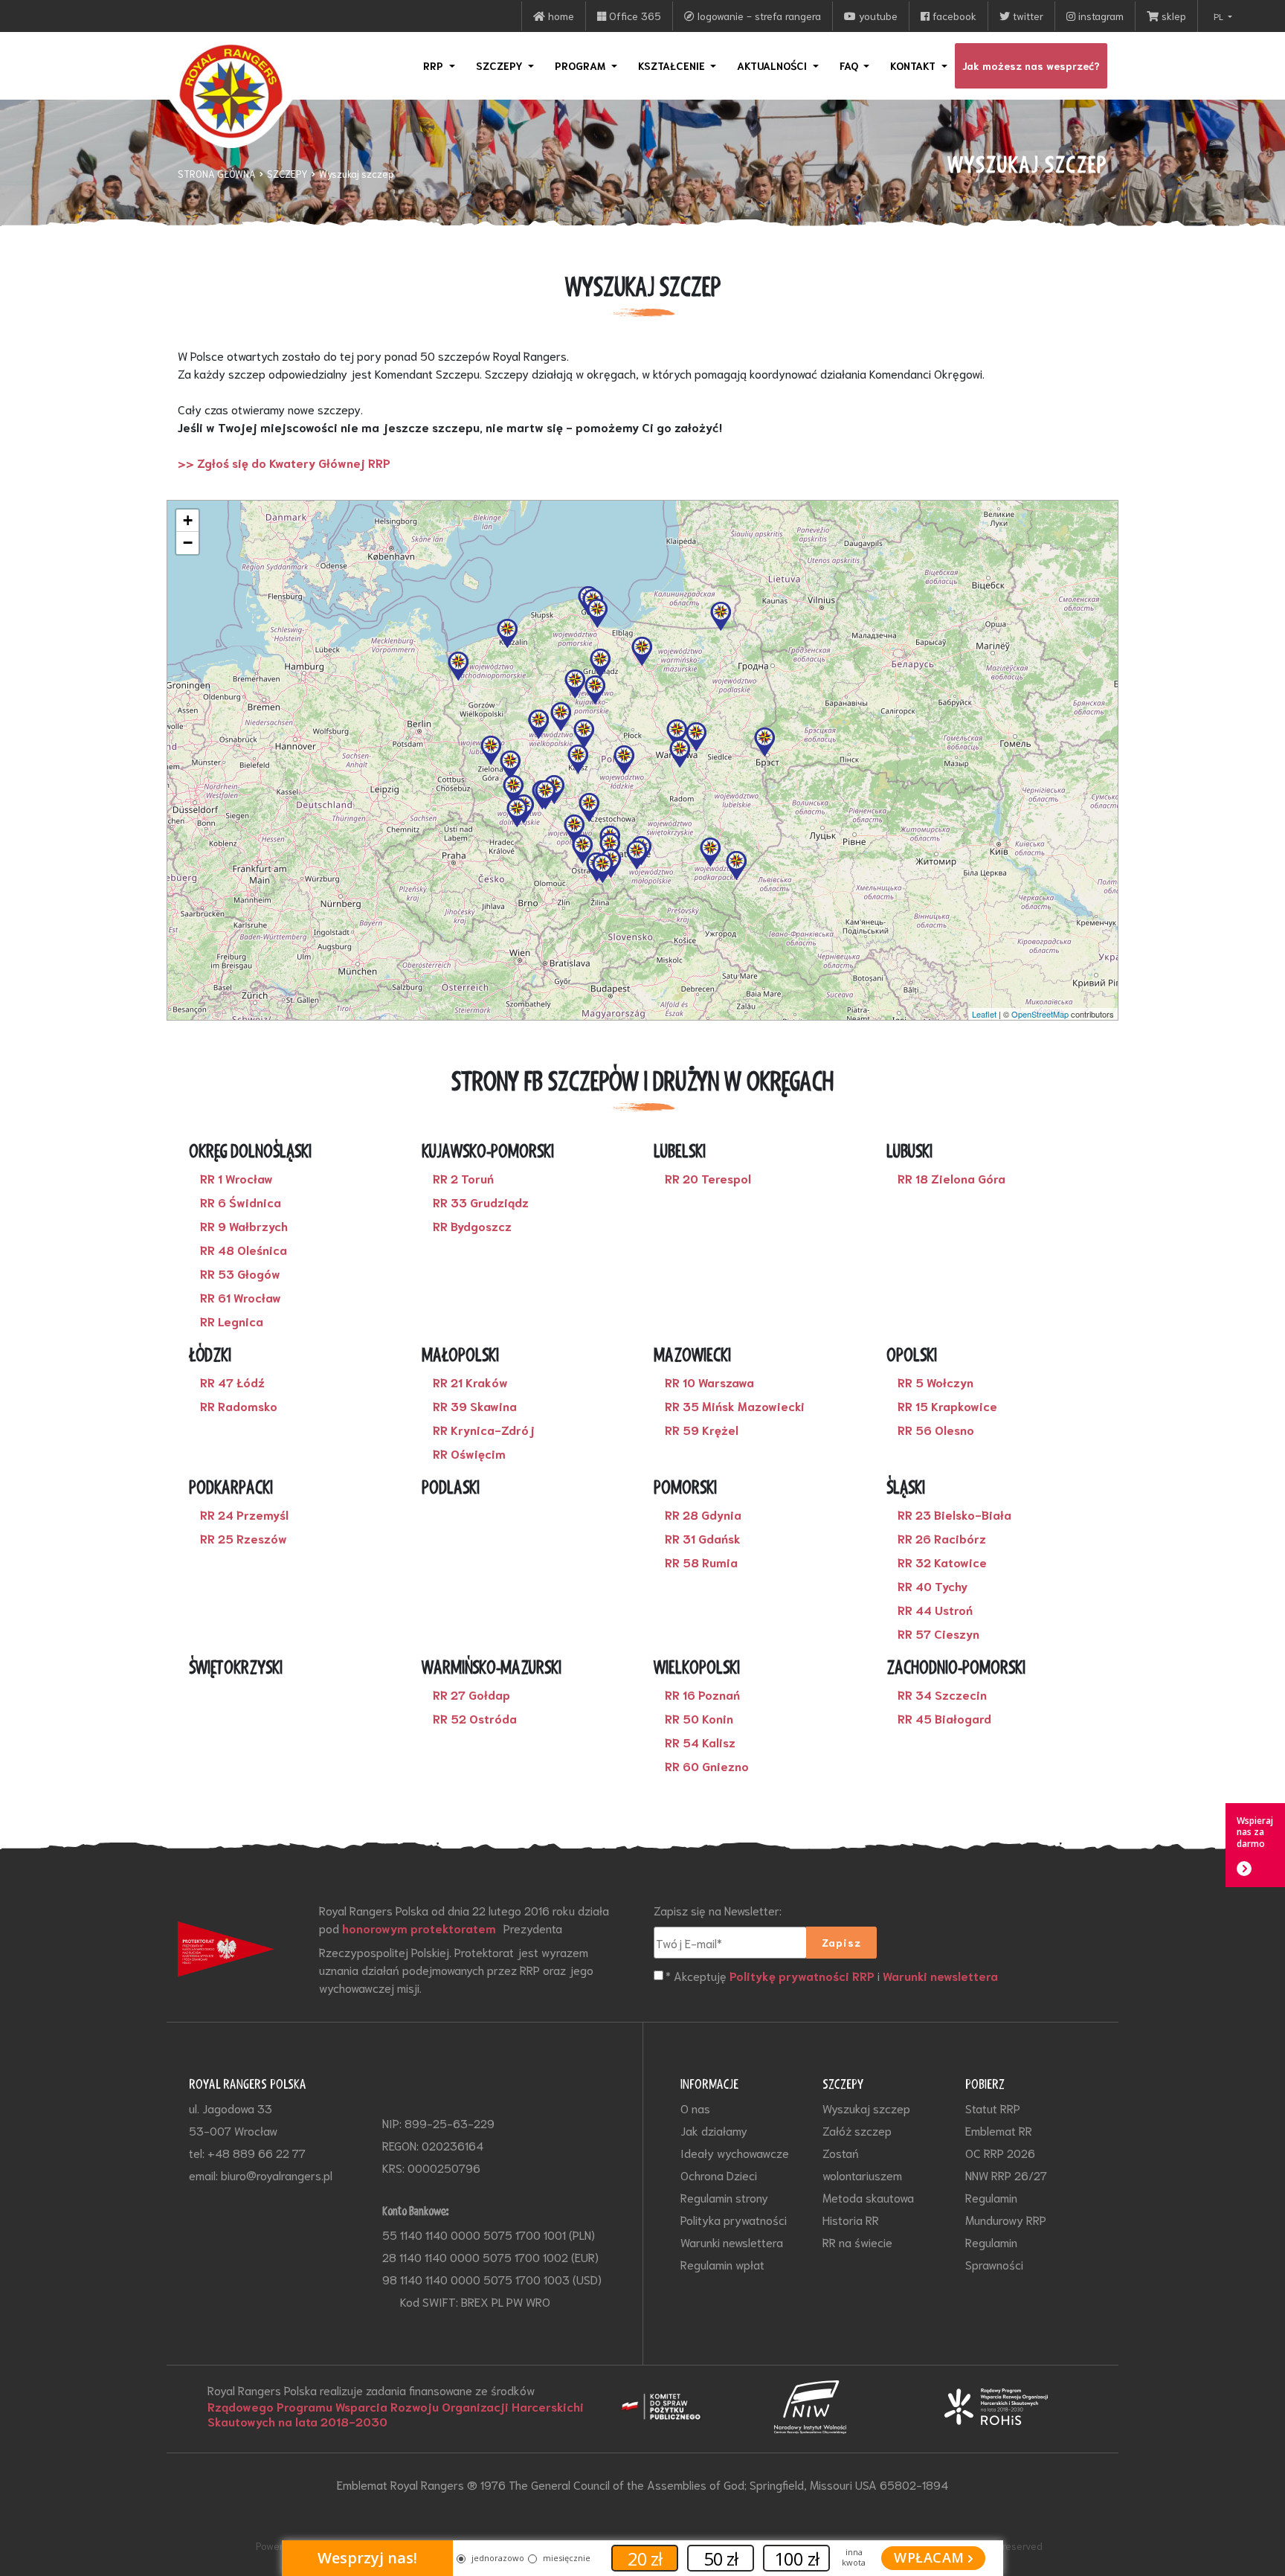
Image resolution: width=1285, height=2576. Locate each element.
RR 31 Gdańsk (703, 1538)
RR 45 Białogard (944, 1718)
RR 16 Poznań (702, 1695)
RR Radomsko (239, 1406)
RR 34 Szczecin (942, 1695)
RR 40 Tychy (933, 1586)
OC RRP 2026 (1000, 2152)
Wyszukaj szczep (357, 174)
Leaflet (984, 1014)
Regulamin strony (724, 2197)
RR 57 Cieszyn (938, 1634)
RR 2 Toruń (463, 1178)
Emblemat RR (999, 2130)
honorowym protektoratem (419, 1928)
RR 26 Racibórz (942, 1538)
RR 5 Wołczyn (935, 1382)
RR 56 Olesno (936, 1430)
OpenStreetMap (1040, 1014)
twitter (1027, 16)
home (560, 16)
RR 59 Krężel (702, 1430)
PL (1220, 16)
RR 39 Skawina (475, 1406)
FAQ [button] (850, 65)
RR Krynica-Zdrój (484, 1430)
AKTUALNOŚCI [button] (773, 65)
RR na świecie (857, 2242)
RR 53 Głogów (240, 1273)
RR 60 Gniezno (707, 1766)
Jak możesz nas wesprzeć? (1031, 65)
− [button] (188, 543)
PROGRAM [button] (582, 65)
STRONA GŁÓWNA (217, 174)
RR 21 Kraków (470, 1382)
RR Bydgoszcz (472, 1226)
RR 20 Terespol (708, 1178)
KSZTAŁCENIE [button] (673, 65)
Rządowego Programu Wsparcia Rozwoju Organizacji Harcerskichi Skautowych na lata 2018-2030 (396, 2414)
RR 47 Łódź (232, 1382)
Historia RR (851, 2219)
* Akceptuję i (832, 1975)
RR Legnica (232, 1321)
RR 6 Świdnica (241, 1202)
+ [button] (188, 520)
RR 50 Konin (699, 1718)
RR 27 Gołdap (471, 1695)
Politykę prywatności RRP (802, 1976)
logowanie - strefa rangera (758, 16)
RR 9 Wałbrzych (244, 1226)
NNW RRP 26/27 (1006, 2175)
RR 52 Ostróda (475, 1718)
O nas (695, 2108)
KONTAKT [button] (914, 65)
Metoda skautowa (868, 2197)
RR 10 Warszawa (709, 1382)
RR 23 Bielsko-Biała (954, 1515)
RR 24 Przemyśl (244, 1515)
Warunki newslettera (940, 1976)
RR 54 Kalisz (700, 1742)
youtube (877, 16)
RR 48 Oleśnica (244, 1250)
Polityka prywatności (734, 2219)
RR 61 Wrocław (241, 1297)
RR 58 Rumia (701, 1562)
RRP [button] (435, 65)
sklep (1172, 16)
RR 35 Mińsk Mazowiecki (735, 1406)
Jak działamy (714, 2130)
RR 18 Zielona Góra (951, 1178)
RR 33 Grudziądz (481, 1202)
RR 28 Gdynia (703, 1515)
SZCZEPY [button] (501, 65)
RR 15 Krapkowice (947, 1406)
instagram (1099, 16)
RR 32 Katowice (942, 1562)
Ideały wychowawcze (735, 2152)
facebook (953, 16)
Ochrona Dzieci (719, 2175)
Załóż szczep (857, 2130)
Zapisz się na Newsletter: (718, 1910)
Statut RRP (993, 2108)
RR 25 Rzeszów (244, 1538)
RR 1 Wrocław (236, 1178)
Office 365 (634, 16)
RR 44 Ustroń (935, 1610)
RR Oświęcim (469, 1454)
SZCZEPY (287, 174)
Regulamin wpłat (722, 2264)
